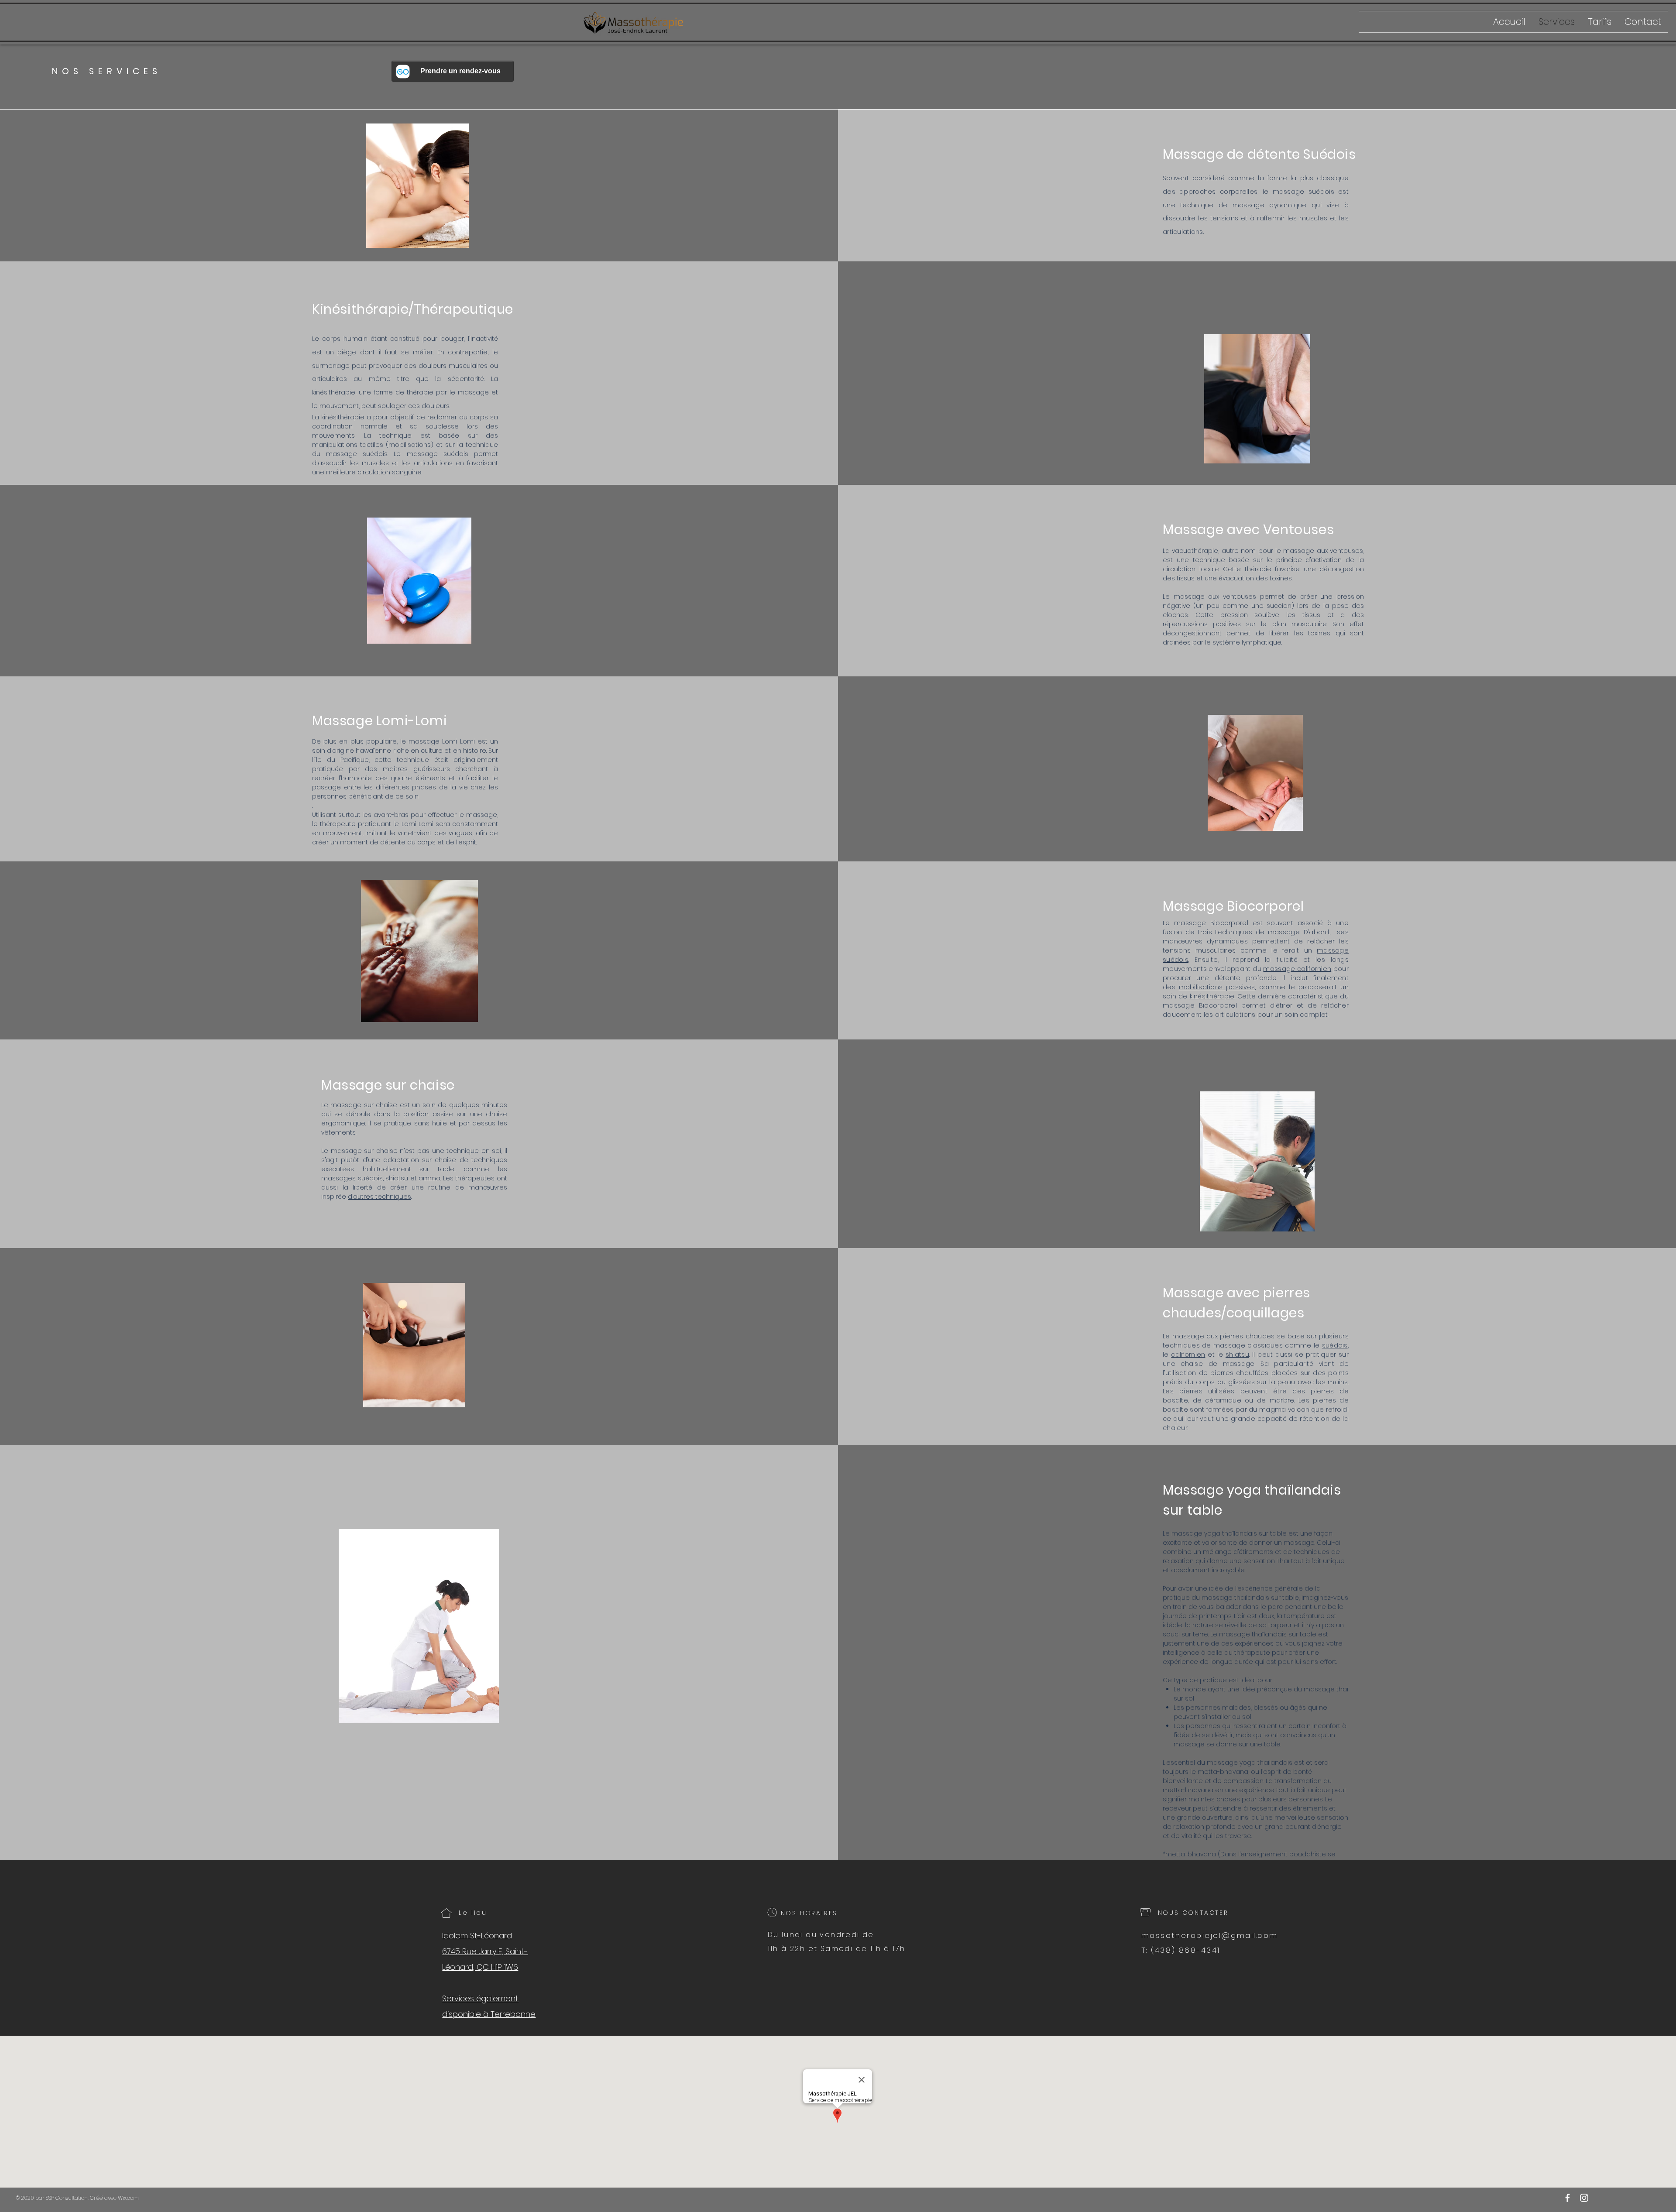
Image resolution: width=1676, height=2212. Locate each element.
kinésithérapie (1212, 996)
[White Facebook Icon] (1568, 2198)
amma (429, 1178)
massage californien (1297, 969)
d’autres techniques (380, 1197)
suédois (370, 1178)
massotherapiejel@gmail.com (1210, 1935)
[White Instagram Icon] (1584, 2198)
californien (1188, 1355)
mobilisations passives (1217, 987)
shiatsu (397, 1178)
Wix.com (128, 2198)
